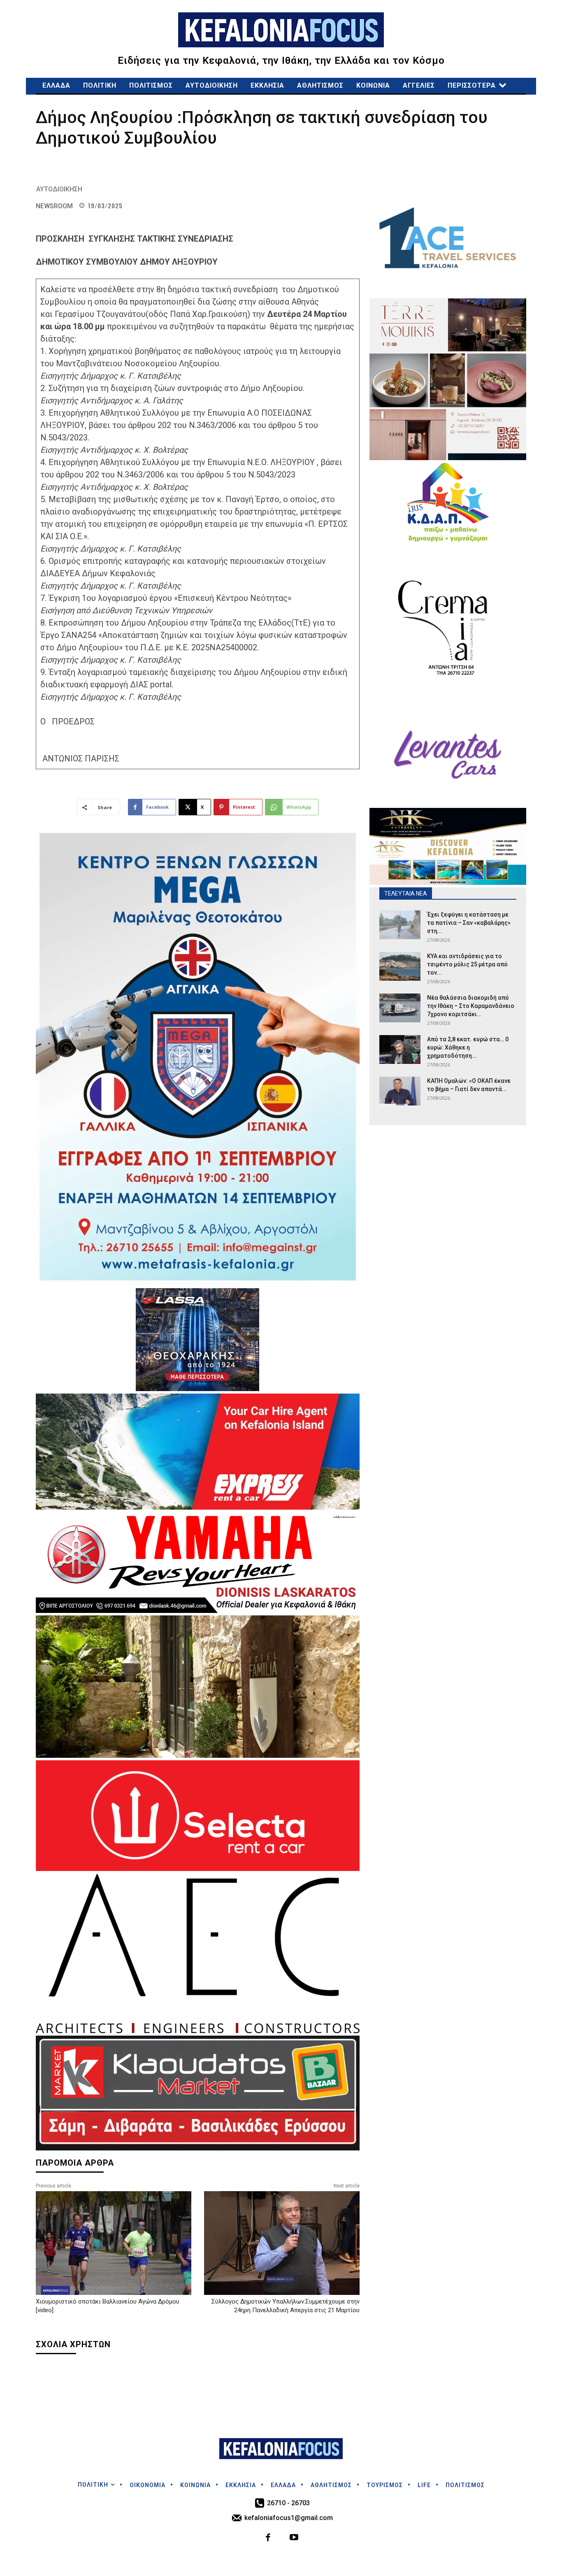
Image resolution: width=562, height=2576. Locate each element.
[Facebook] (268, 2538)
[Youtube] (294, 2538)
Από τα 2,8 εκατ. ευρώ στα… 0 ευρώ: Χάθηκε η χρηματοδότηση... (468, 1047)
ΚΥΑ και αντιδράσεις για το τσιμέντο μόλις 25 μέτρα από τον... (467, 964)
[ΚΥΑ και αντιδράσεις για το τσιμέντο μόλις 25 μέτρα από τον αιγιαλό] (400, 966)
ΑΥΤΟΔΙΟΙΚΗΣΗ (59, 189)
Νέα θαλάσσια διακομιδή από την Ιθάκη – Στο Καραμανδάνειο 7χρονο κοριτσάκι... (471, 1006)
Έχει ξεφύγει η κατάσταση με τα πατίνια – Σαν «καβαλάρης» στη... (469, 923)
